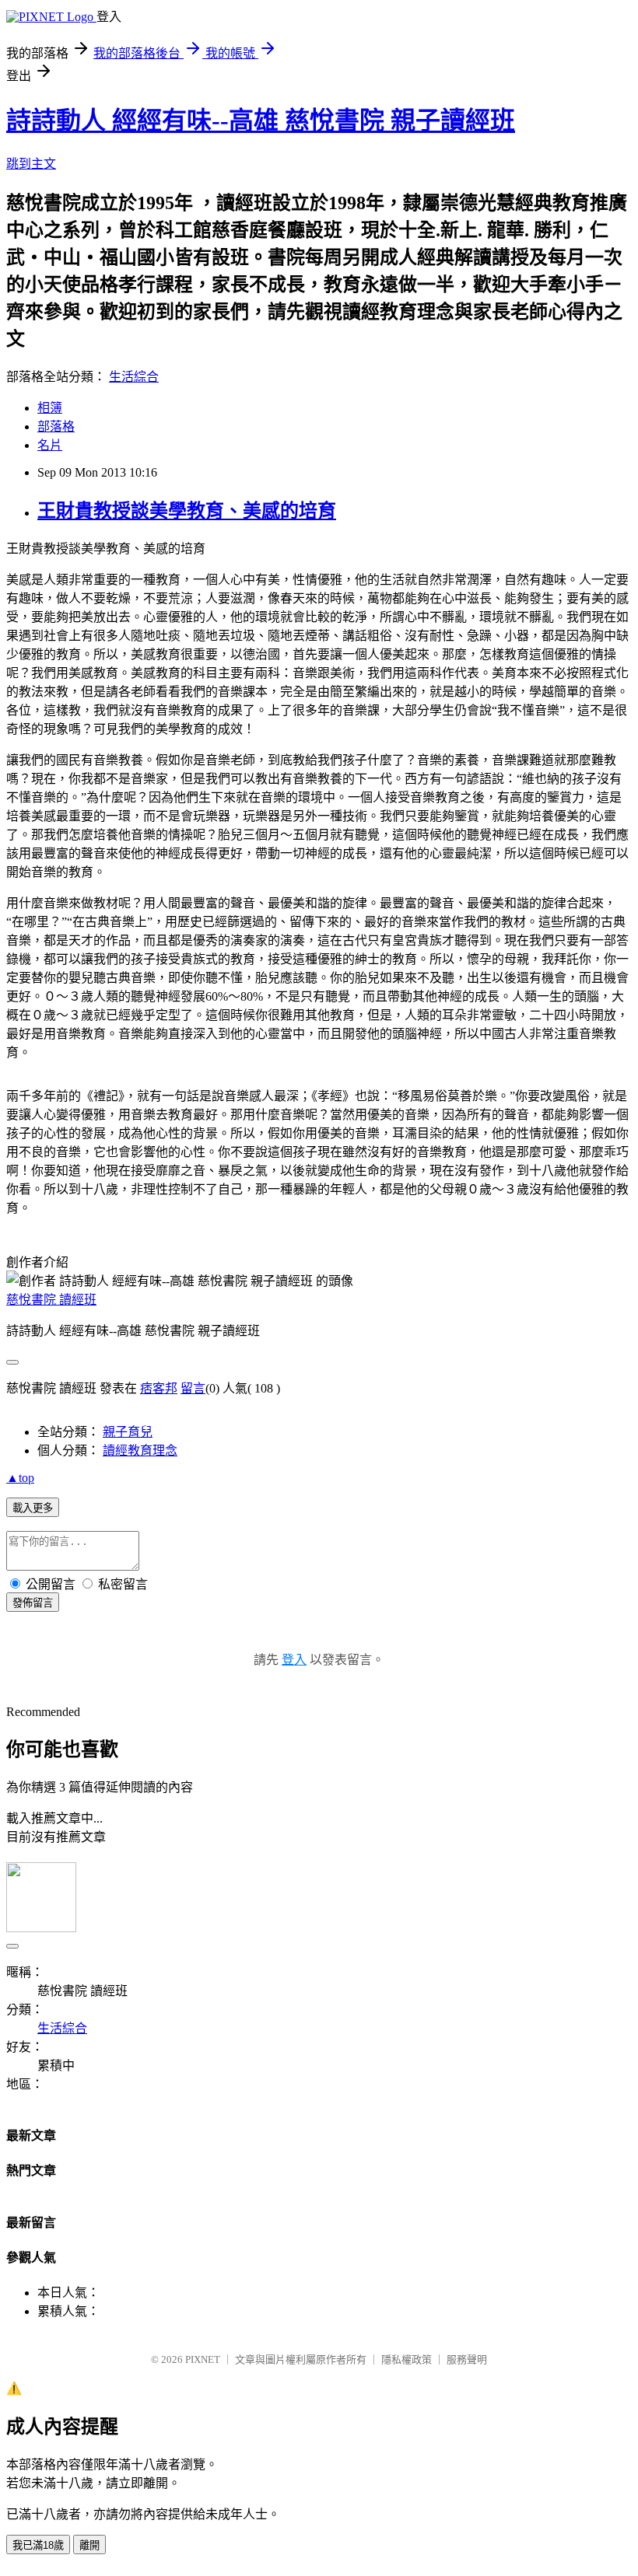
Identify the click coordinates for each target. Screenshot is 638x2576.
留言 (193, 1388)
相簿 (50, 408)
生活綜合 (134, 377)
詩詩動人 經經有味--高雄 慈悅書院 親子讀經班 (261, 121)
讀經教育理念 (140, 1451)
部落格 (56, 426)
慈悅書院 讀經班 (51, 1300)
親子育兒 (128, 1432)
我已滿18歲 (38, 2545)
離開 (89, 2545)
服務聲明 (467, 2359)
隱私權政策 (407, 2359)
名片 (50, 445)
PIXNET (203, 2359)
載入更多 (33, 1508)
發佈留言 (33, 1603)
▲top (20, 1478)
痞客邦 (159, 1388)
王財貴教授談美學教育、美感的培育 (187, 511)
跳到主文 (31, 164)
